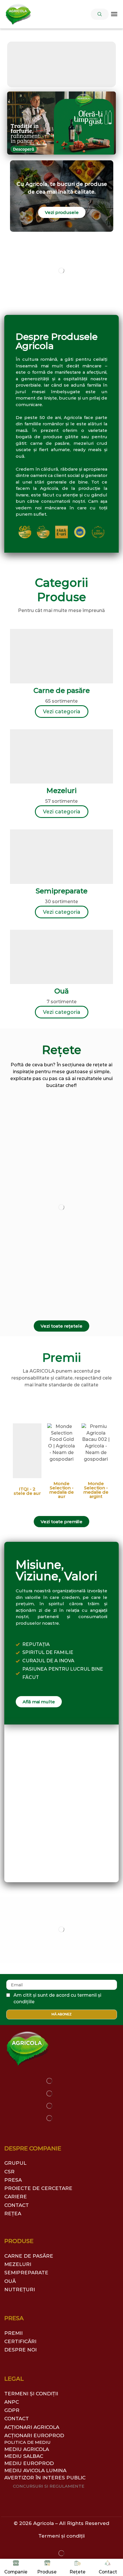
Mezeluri (61, 791)
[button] (100, 14)
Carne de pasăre (62, 690)
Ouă (61, 991)
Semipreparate (62, 891)
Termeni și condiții (61, 2536)
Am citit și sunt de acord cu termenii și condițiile (57, 1998)
